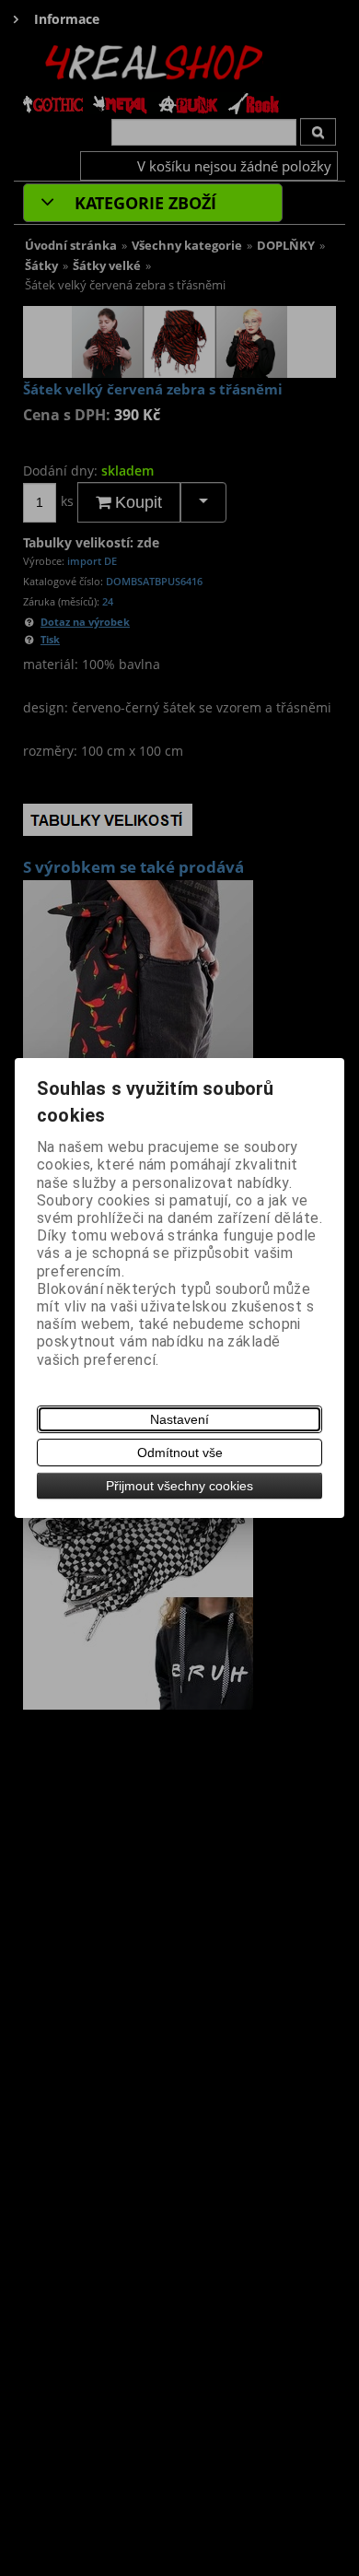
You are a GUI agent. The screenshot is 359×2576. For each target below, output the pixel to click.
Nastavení (179, 1419)
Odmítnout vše (180, 1453)
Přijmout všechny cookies (179, 1486)
